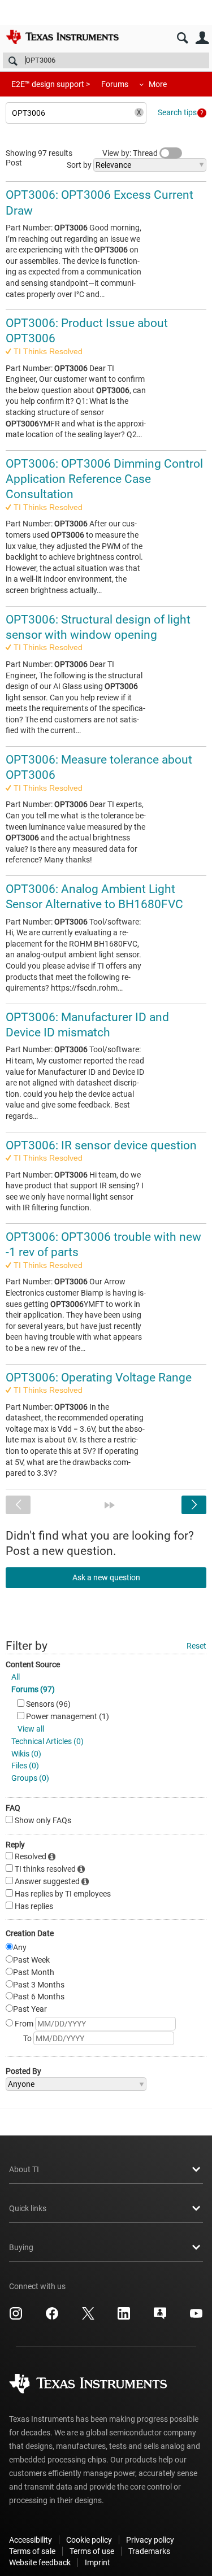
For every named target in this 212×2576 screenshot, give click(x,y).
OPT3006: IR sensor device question (101, 1145)
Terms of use (92, 2551)
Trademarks (149, 2551)
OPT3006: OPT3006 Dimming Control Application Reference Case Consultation (104, 479)
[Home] (62, 37)
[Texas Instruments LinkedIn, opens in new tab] (124, 2317)
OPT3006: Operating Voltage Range (99, 1378)
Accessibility (31, 2540)
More (158, 84)
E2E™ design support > (51, 84)
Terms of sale (32, 2551)
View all (31, 1729)
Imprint (98, 2562)
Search (182, 38)
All (16, 1677)
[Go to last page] (110, 1505)
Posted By (23, 2071)
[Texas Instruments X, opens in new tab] (88, 2317)
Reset (196, 1646)
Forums (115, 84)
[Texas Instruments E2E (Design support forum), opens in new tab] (160, 2317)
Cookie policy (89, 2540)
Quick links (28, 2208)
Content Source (33, 1664)
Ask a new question (106, 1577)
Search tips (177, 112)
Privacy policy (150, 2540)
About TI (24, 2169)
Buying (21, 2247)
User (202, 38)
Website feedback (40, 2562)
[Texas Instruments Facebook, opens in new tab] (52, 2317)
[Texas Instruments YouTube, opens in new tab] (196, 2317)
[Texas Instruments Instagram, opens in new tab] (16, 2317)
